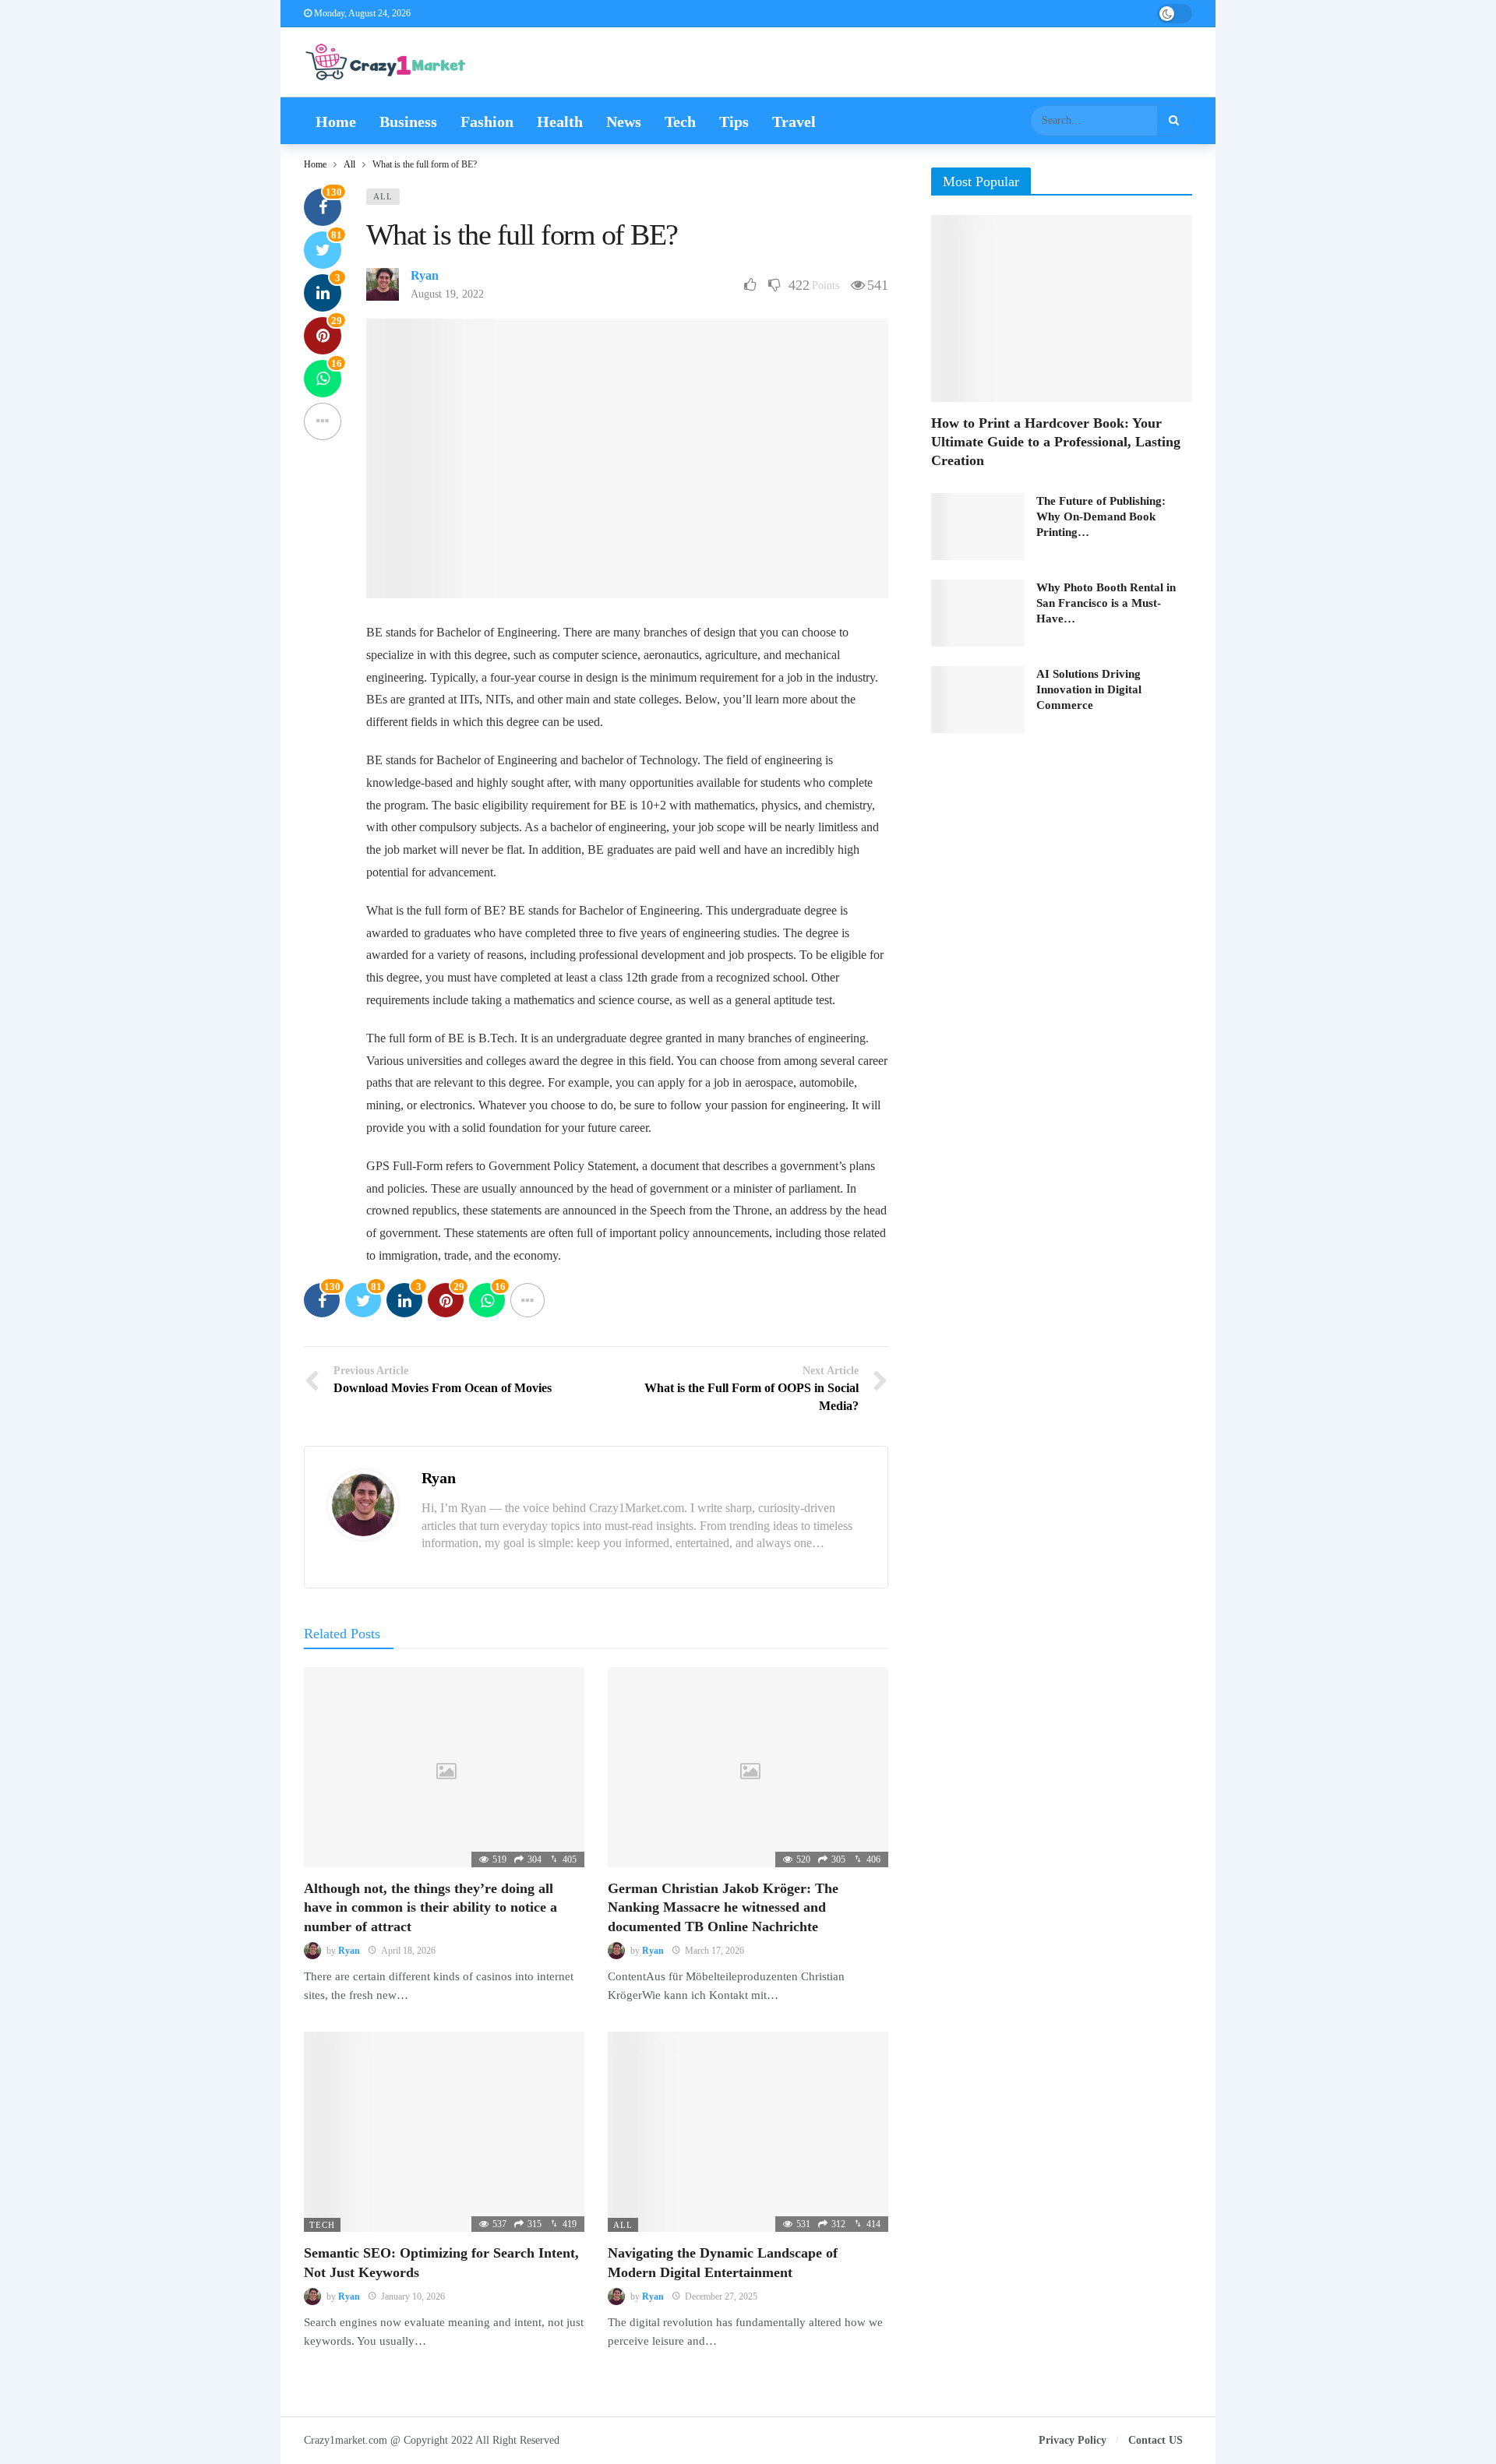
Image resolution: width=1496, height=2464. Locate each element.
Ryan (425, 275)
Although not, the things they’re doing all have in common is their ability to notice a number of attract (430, 1907)
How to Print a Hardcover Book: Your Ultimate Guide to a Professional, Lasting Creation (1056, 442)
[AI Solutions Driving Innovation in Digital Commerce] (978, 700)
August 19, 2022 (447, 294)
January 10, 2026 (413, 2297)
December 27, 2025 (721, 2297)
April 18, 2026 (408, 1951)
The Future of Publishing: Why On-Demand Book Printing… (1101, 516)
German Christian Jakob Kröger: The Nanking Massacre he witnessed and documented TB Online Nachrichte (723, 1907)
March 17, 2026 (714, 1951)
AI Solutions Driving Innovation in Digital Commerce (1089, 689)
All (383, 196)
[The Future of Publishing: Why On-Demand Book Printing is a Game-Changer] (978, 527)
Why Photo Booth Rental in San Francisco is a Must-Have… (1106, 603)
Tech (322, 2225)
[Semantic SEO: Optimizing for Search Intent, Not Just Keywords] (444, 2132)
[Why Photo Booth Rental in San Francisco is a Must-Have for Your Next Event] (978, 613)
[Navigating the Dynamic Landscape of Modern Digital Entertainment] (748, 2132)
